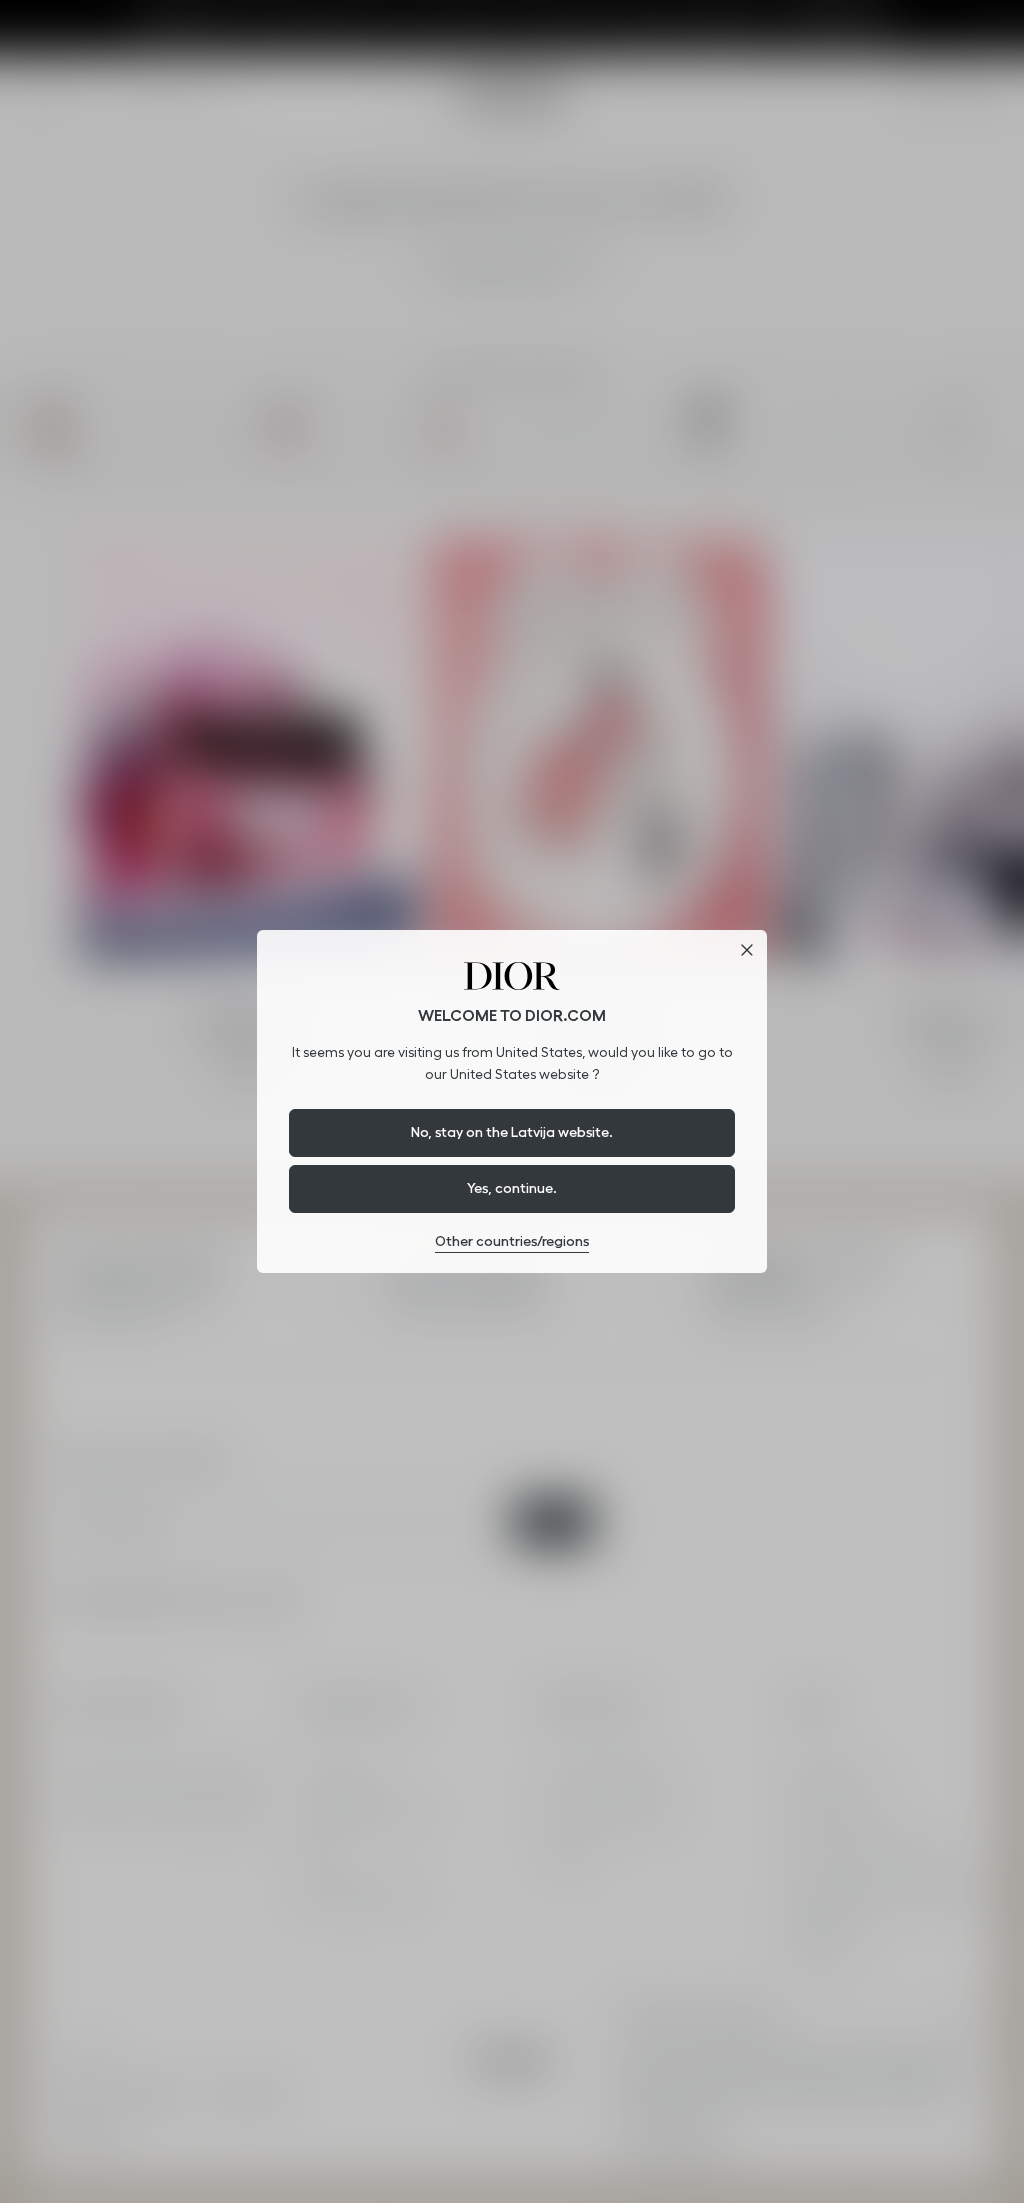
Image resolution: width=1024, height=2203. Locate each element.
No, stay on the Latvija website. (512, 1132)
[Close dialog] (747, 950)
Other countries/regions (512, 1241)
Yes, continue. (512, 1188)
